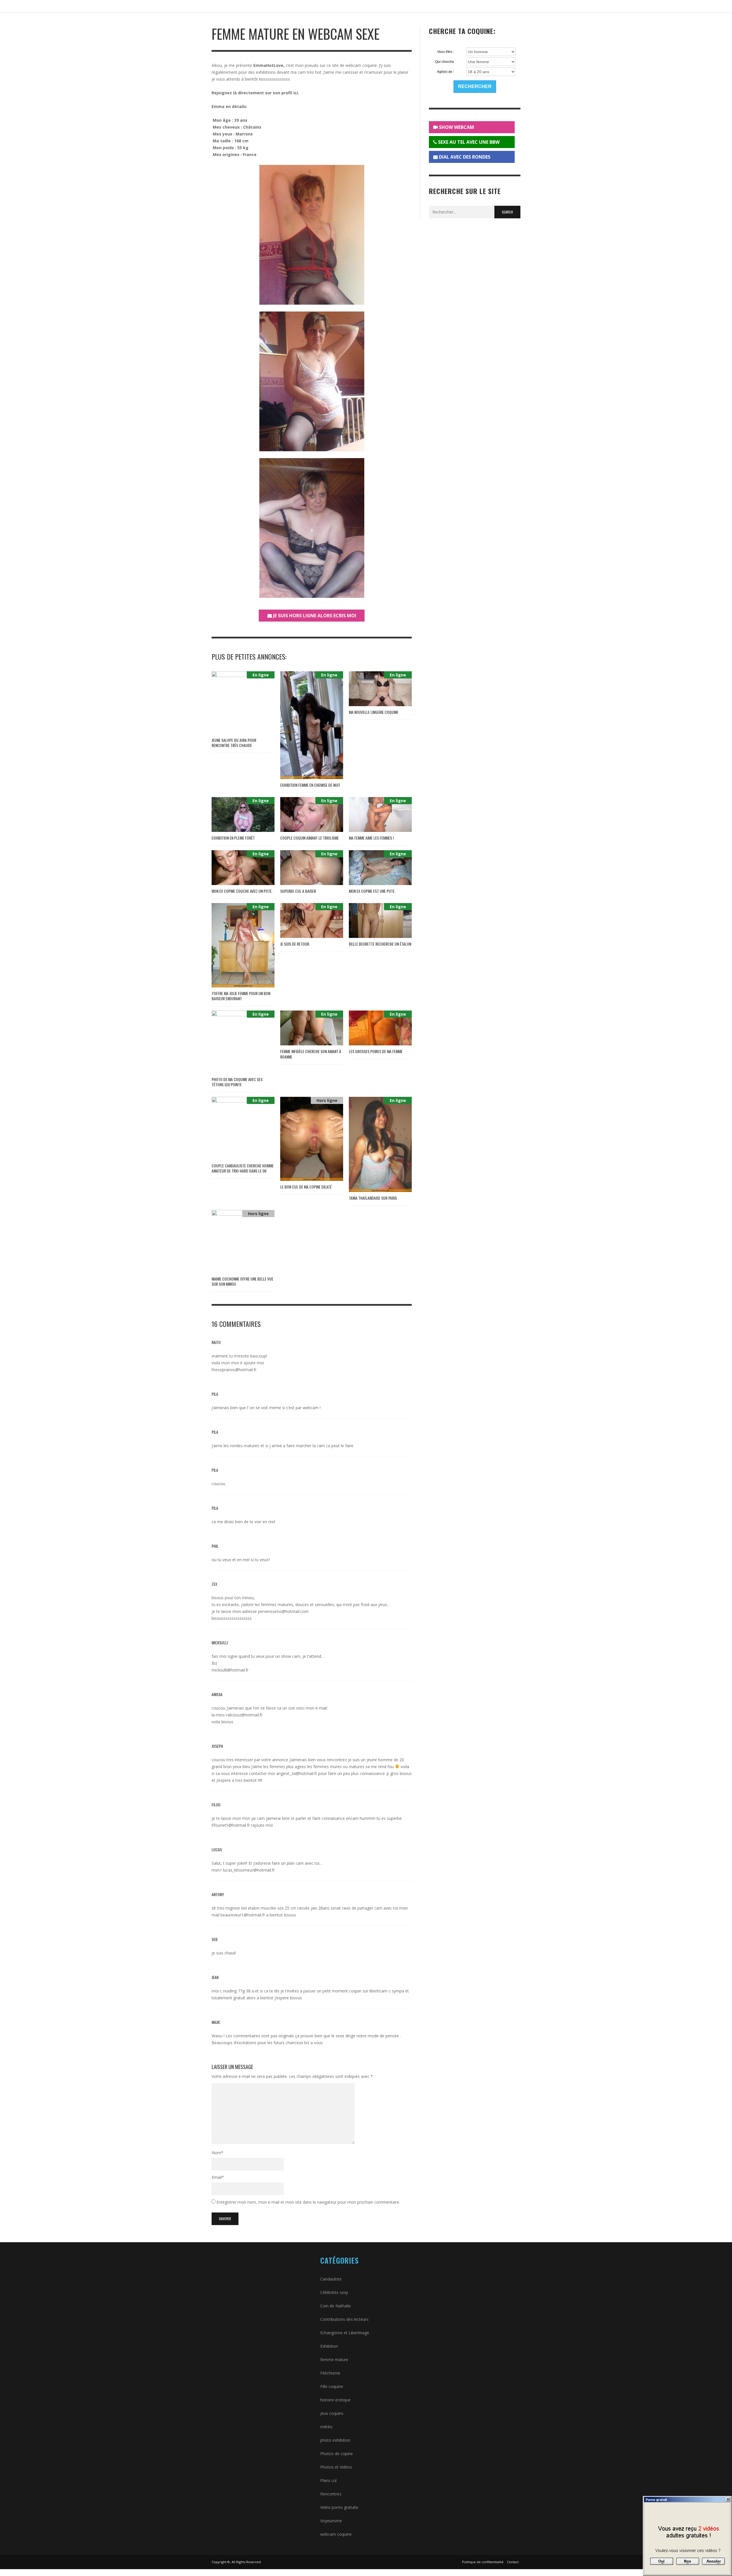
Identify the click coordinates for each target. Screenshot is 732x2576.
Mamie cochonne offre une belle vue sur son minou (242, 1281)
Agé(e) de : (445, 72)
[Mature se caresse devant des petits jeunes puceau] (312, 528)
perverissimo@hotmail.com (283, 1611)
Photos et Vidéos (336, 2467)
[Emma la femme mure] (312, 235)
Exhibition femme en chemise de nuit (310, 785)
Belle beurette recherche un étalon (380, 944)
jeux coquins (332, 2413)
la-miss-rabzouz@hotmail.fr (237, 1715)
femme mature (334, 2360)
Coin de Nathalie (336, 2306)
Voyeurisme (331, 2521)
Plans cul (328, 2480)
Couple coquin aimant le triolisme (310, 838)
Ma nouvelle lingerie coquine (374, 712)
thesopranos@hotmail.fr (234, 1370)
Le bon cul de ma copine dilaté (306, 1187)
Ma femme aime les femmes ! (371, 838)
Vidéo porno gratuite (339, 2507)
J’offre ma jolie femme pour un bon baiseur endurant (241, 996)
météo (326, 2427)
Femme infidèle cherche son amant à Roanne (311, 1054)
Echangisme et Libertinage (345, 2333)
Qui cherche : (445, 62)
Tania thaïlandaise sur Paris (373, 1198)
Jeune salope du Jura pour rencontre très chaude (234, 743)
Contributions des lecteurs (344, 2319)
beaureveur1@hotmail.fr (243, 1915)
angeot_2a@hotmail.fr (297, 1773)
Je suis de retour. (295, 944)
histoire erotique (335, 2400)
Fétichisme (330, 2373)
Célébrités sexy (334, 2292)
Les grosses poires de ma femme (376, 1051)
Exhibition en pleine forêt (233, 838)
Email (218, 2177)
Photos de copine (337, 2454)
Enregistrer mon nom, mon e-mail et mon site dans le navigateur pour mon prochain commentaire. (308, 2202)
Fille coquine (332, 2386)
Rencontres (331, 2494)
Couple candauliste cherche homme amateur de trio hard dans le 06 (243, 1168)
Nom (217, 2153)
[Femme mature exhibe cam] (312, 381)
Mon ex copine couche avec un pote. (242, 891)
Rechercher (475, 86)
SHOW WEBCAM (456, 127)
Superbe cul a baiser (298, 891)
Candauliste (331, 2279)
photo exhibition (335, 2440)
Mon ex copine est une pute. (372, 891)
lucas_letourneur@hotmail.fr (249, 1870)
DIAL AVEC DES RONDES (464, 157)
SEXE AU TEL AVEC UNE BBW (468, 142)
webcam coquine (336, 2534)
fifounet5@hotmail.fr (231, 1825)
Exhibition (329, 2346)
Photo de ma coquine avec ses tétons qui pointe (237, 1082)
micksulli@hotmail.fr (230, 1670)
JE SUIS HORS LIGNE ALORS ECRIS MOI (314, 616)
